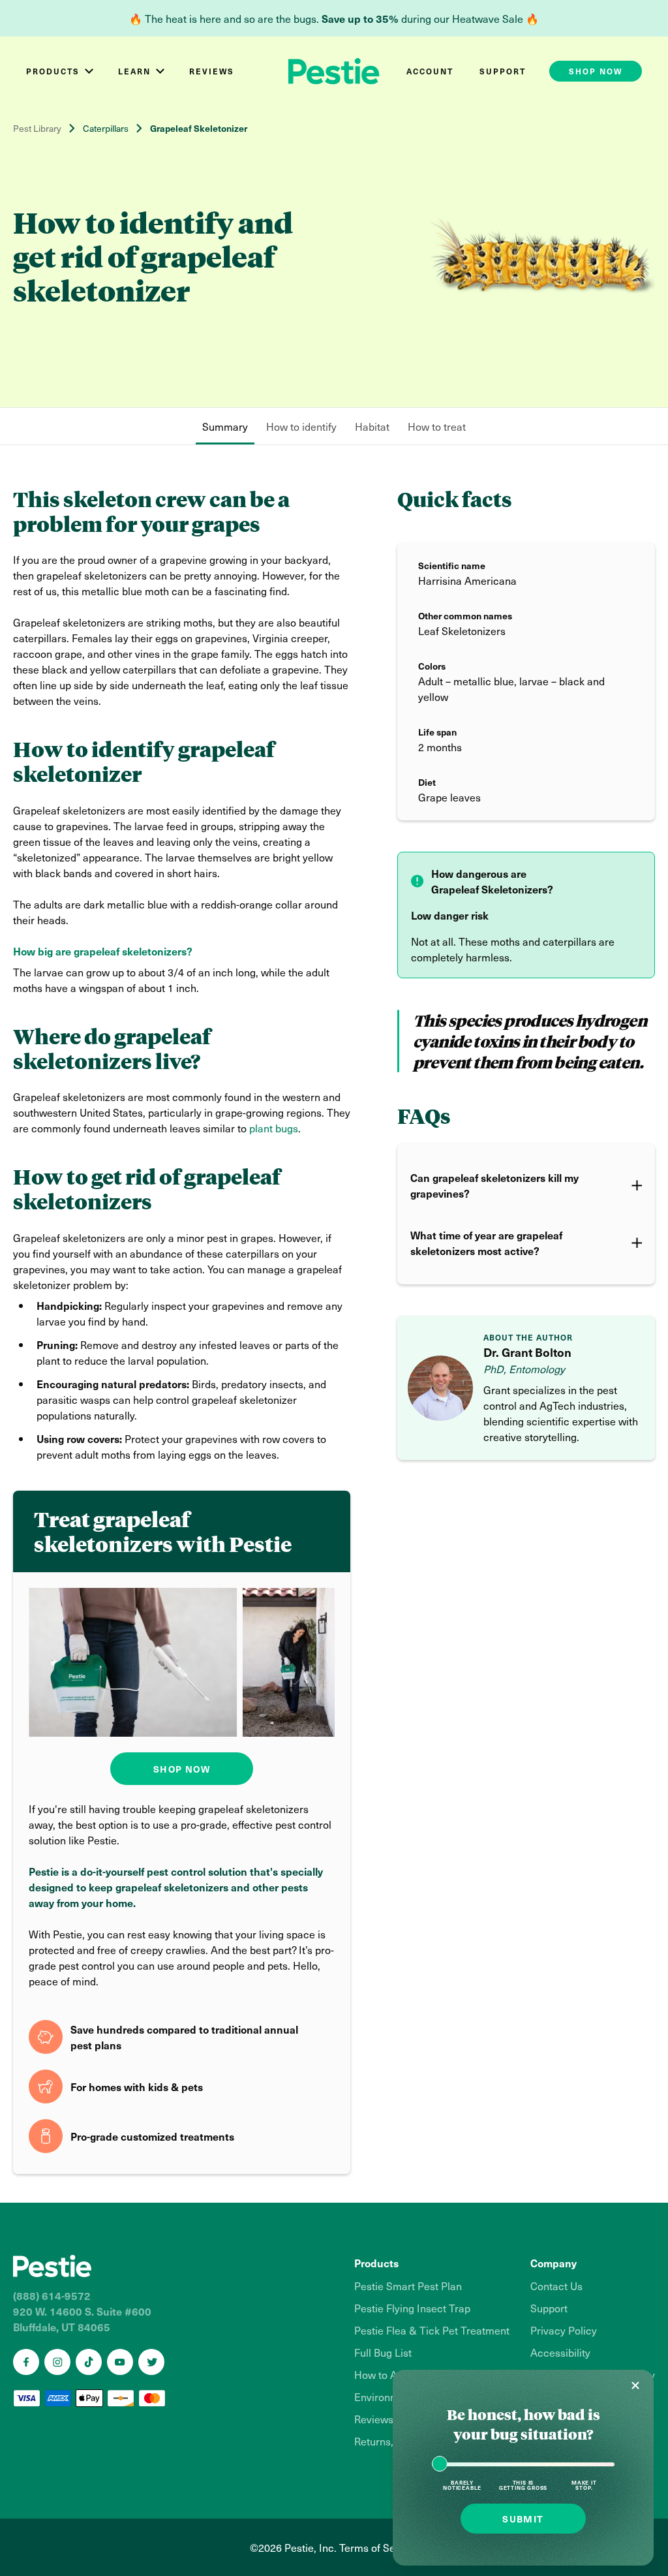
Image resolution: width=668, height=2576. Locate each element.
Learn (134, 71)
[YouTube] (120, 2362)
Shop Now (182, 1769)
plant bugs (274, 1128)
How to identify (301, 426)
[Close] (635, 2385)
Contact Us (556, 2286)
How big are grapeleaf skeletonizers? (103, 951)
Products (53, 71)
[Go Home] (174, 2266)
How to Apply (386, 2374)
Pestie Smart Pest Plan (408, 2286)
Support (503, 71)
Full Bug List (383, 2352)
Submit (523, 2519)
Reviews (212, 71)
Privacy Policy (564, 2330)
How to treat (437, 426)
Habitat (372, 426)
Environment (384, 2397)
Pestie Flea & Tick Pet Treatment (432, 2330)
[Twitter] (151, 2362)
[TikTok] (89, 2362)
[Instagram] (57, 2362)
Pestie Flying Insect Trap (412, 2308)
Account (430, 71)
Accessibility (560, 2352)
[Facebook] (26, 2362)
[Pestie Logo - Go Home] (334, 71)
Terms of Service (379, 2547)
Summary (225, 426)
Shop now (596, 71)
